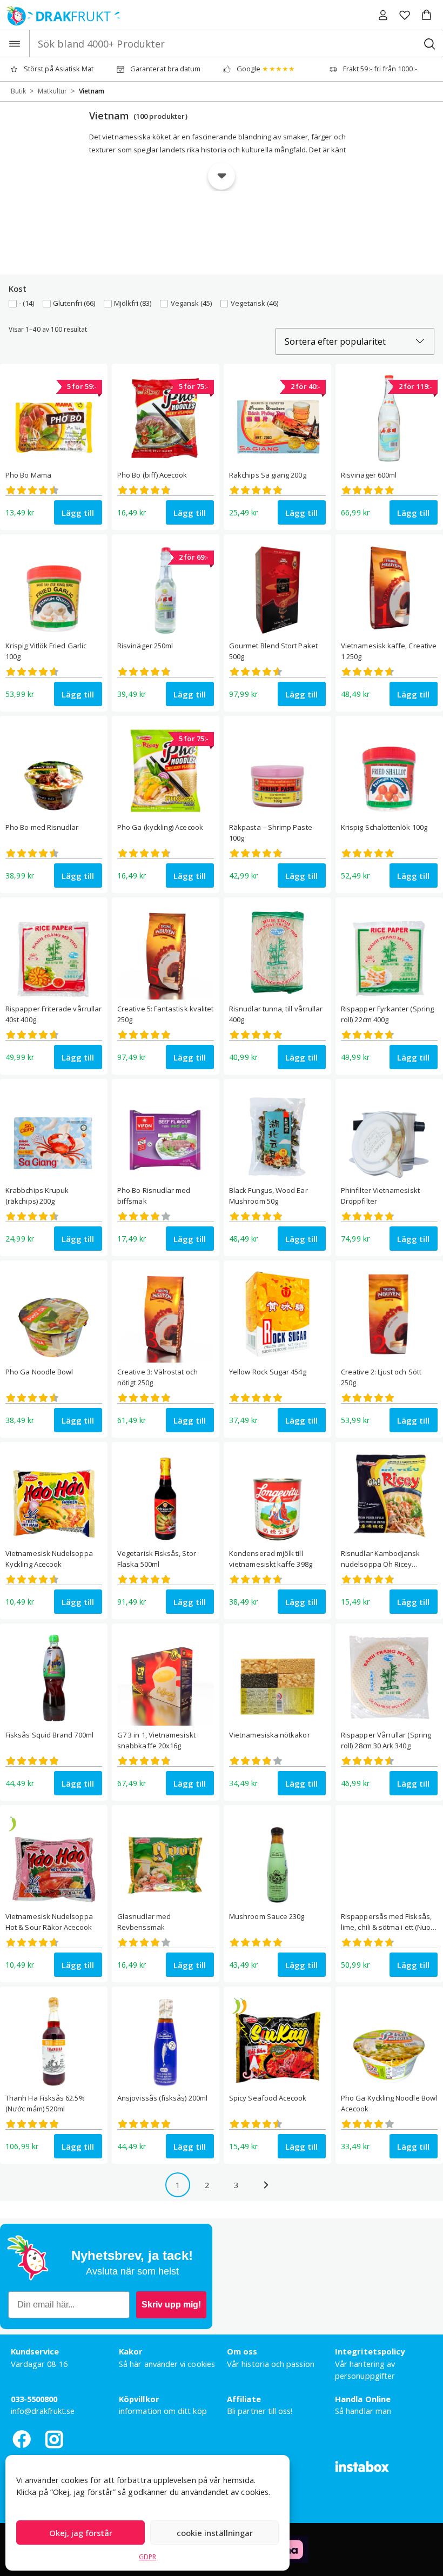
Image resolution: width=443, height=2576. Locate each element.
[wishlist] (405, 15)
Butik (18, 91)
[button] (427, 15)
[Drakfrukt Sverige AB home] (60, 15)
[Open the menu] (15, 43)
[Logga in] (383, 15)
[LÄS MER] (222, 176)
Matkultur (52, 91)
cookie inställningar (215, 2533)
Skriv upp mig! (171, 2305)
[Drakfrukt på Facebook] (22, 2439)
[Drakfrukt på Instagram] (54, 2439)
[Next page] (265, 2185)
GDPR (147, 2557)
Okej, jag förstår (81, 2533)
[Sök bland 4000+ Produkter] (429, 43)
